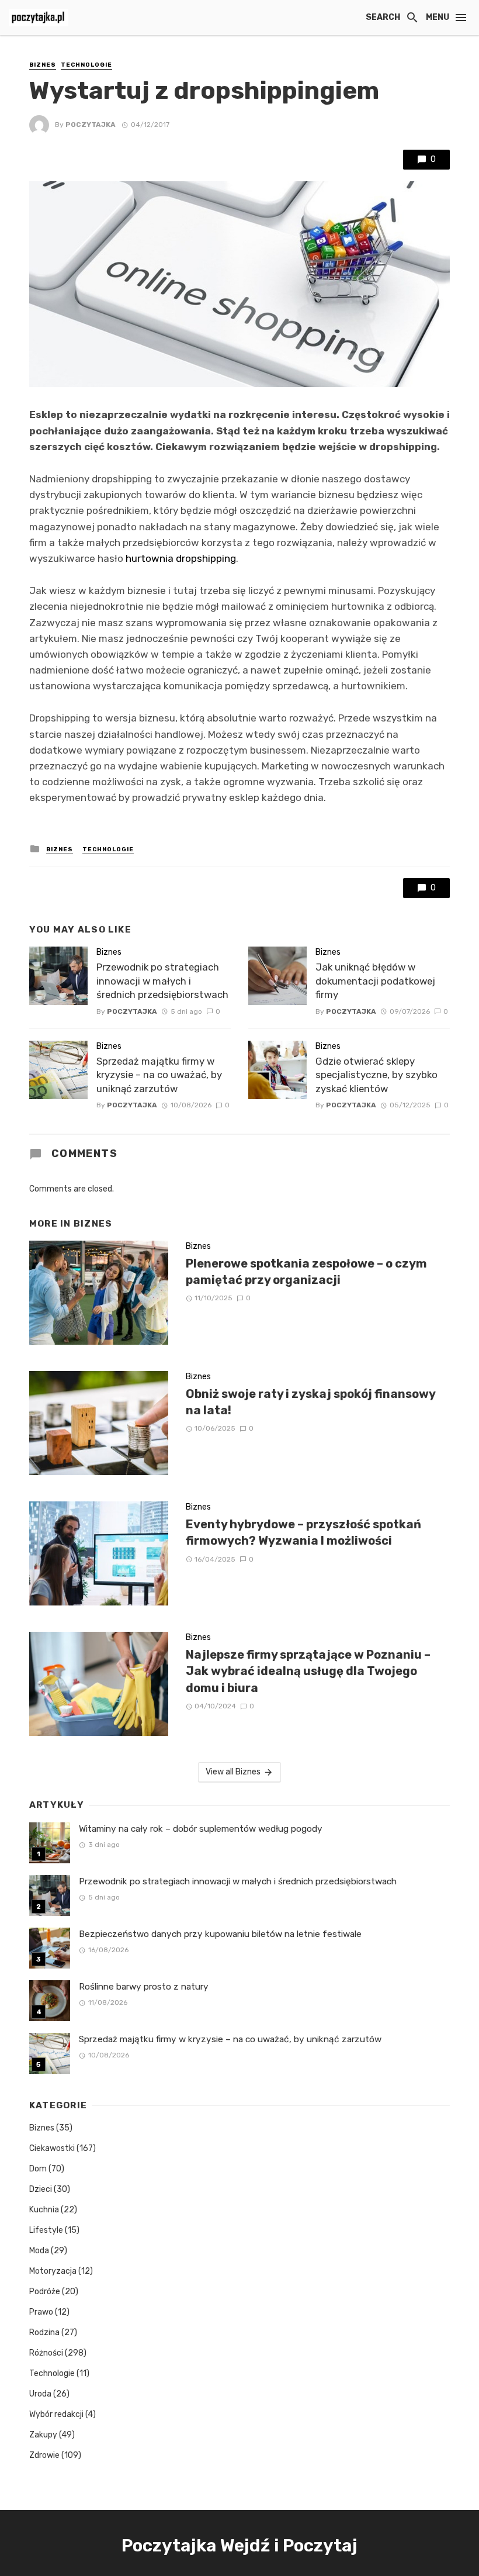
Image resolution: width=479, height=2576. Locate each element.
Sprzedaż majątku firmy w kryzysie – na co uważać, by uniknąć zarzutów (159, 1075)
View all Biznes (233, 1772)
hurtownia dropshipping (181, 558)
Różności (46, 2353)
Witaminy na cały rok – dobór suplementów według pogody (201, 1829)
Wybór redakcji (56, 2414)
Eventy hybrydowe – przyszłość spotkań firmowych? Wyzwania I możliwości (303, 1532)
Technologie (86, 65)
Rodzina (44, 2332)
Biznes (43, 65)
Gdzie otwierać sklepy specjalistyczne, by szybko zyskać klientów (376, 1075)
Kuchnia (44, 2210)
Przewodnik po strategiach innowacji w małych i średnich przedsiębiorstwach (162, 981)
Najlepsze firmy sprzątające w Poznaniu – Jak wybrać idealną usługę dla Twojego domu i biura (308, 1671)
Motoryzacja (53, 2271)
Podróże (45, 2292)
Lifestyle (46, 2230)
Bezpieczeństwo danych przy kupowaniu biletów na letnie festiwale (220, 1934)
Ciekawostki (52, 2148)
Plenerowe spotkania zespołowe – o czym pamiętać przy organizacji (306, 1272)
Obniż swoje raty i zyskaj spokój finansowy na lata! (310, 1402)
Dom (38, 2169)
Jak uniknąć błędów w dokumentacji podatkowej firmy (375, 981)
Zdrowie (44, 2455)
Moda (39, 2251)
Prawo (41, 2312)
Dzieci (41, 2189)
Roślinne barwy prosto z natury (144, 1987)
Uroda (40, 2394)
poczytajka (91, 125)
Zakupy (43, 2435)
